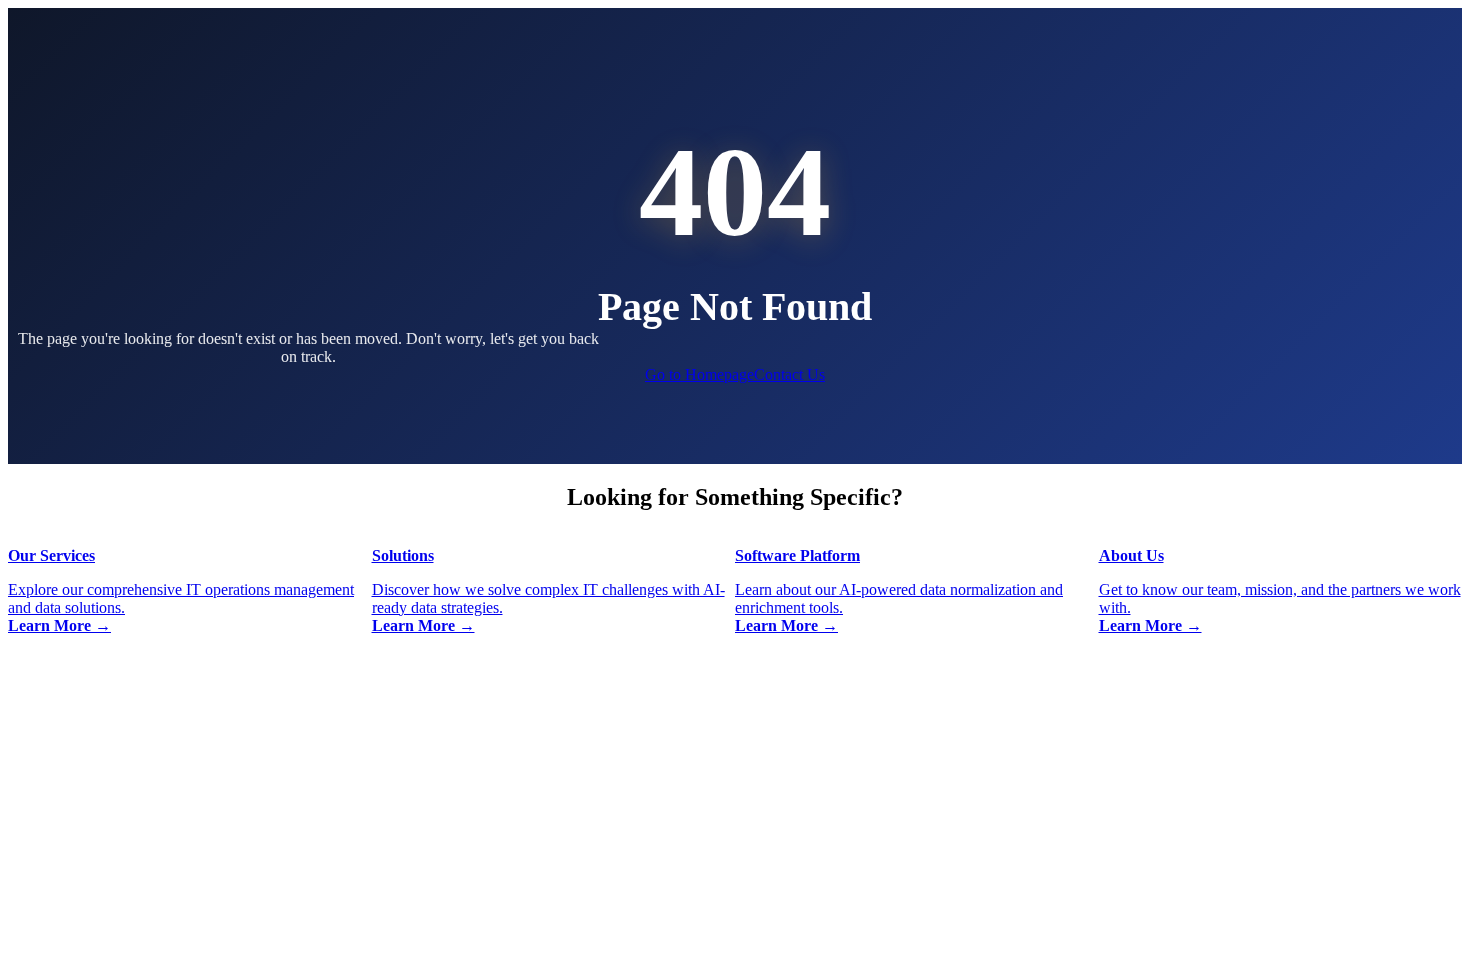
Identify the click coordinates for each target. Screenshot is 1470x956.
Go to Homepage (699, 374)
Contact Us (789, 374)
